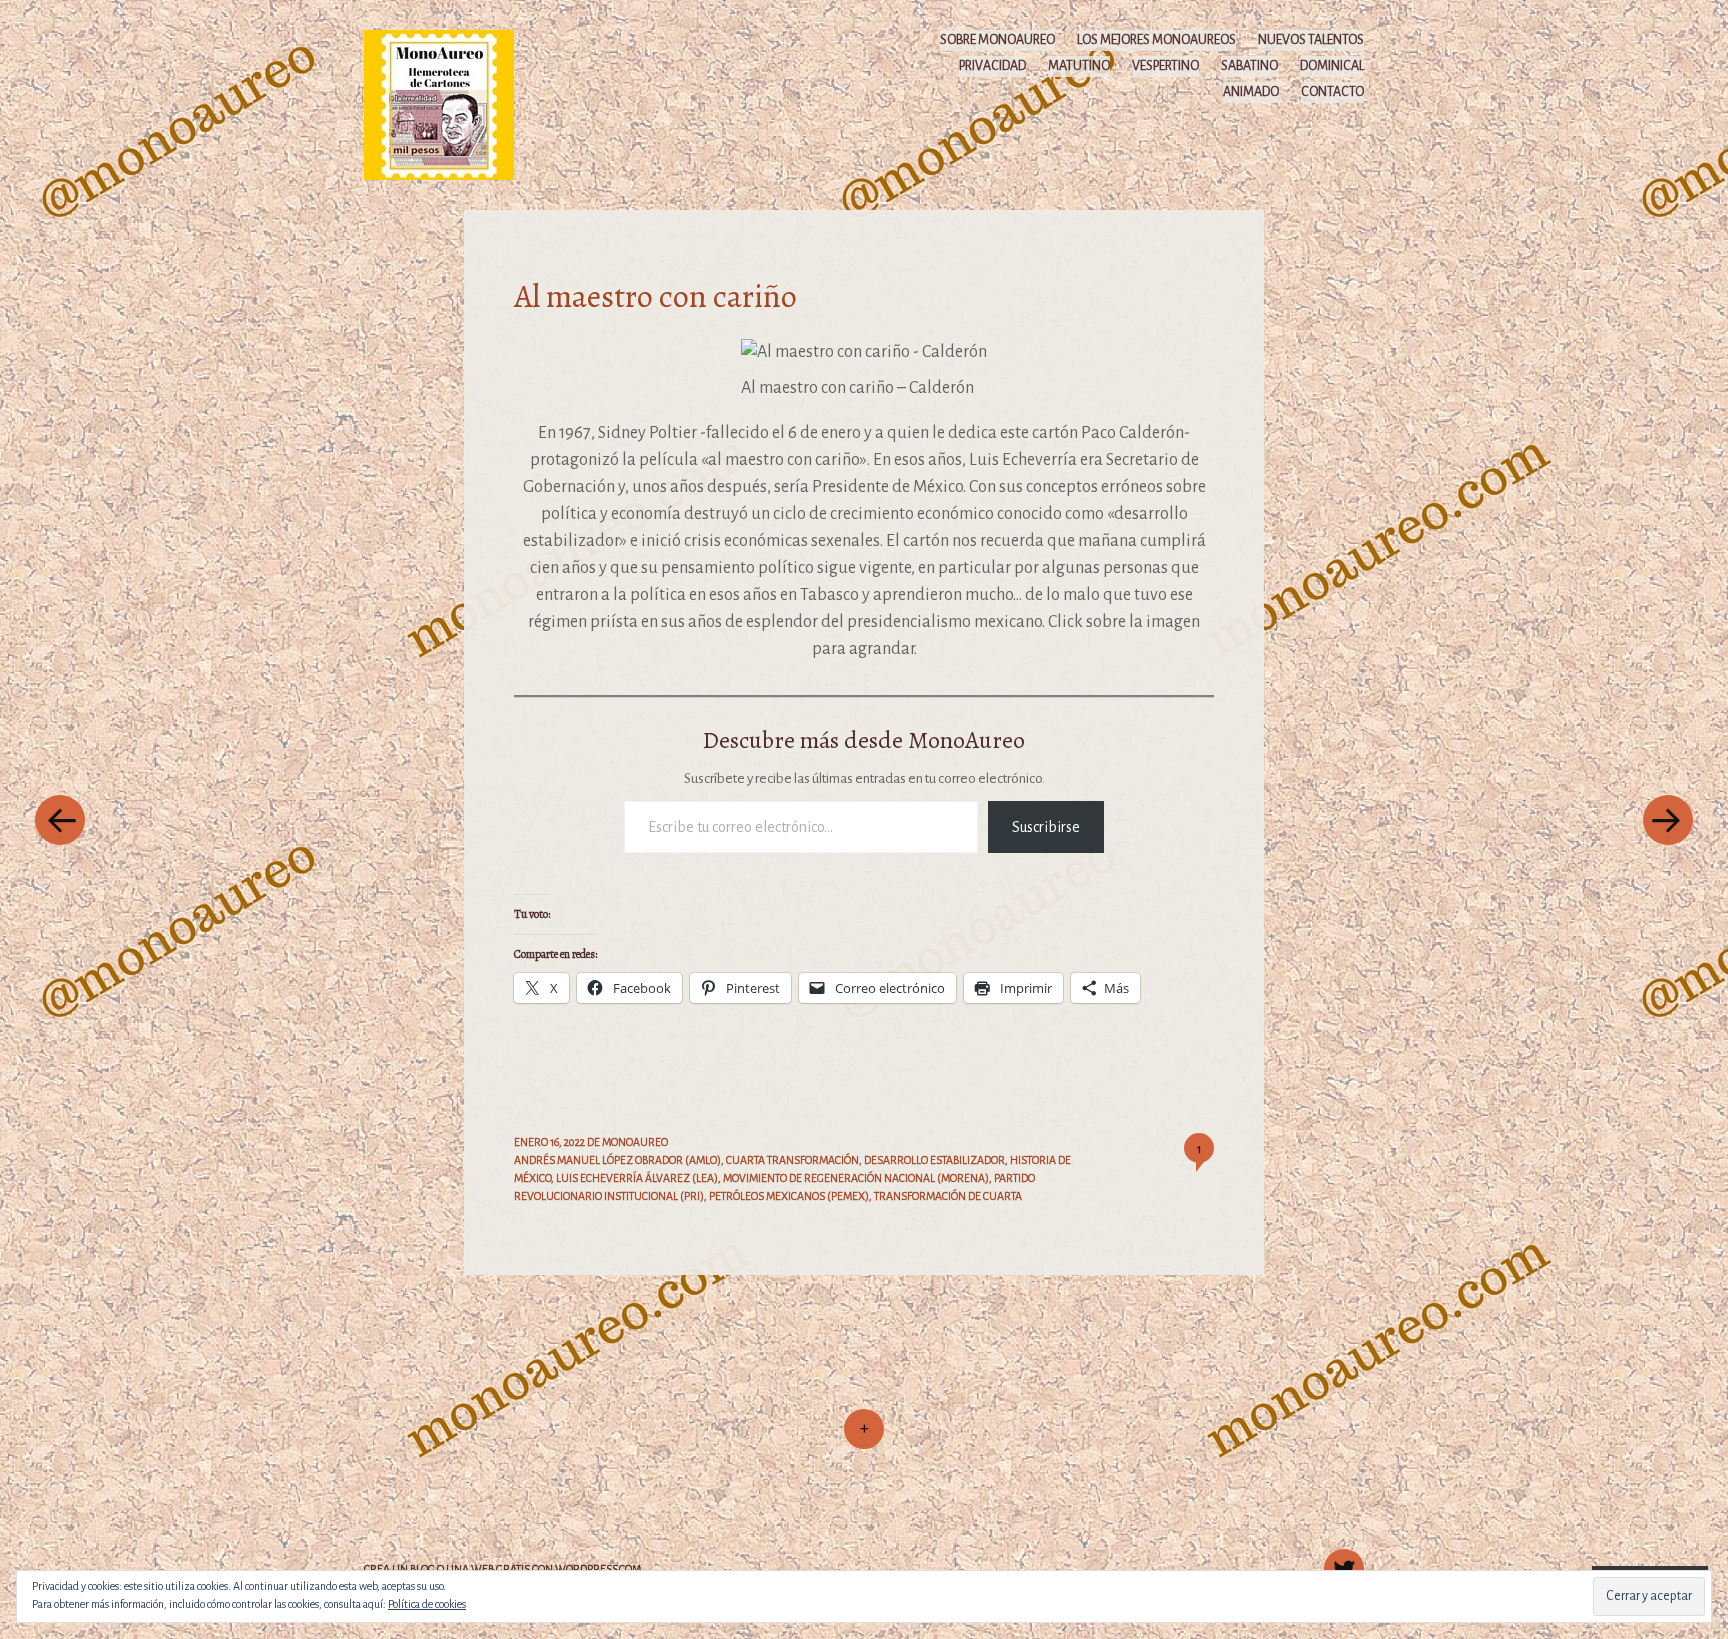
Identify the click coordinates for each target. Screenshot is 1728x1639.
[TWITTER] (1341, 1558)
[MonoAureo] (448, 104)
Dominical (1332, 66)
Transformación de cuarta (948, 1196)
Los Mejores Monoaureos (1156, 40)
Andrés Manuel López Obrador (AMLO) (617, 1160)
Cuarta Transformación (792, 1160)
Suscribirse (1046, 827)
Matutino (1079, 66)
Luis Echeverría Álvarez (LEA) (637, 1178)
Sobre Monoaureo (997, 40)
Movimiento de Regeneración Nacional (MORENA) (856, 1178)
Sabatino (1249, 66)
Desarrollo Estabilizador (934, 1160)
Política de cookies (427, 1604)
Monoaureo (635, 1142)
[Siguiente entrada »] (1668, 819)
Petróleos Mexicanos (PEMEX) (789, 1196)
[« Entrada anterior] (60, 819)
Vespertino (1165, 66)
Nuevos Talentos (1311, 40)
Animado (1251, 92)
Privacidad (992, 66)
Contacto (1332, 92)
